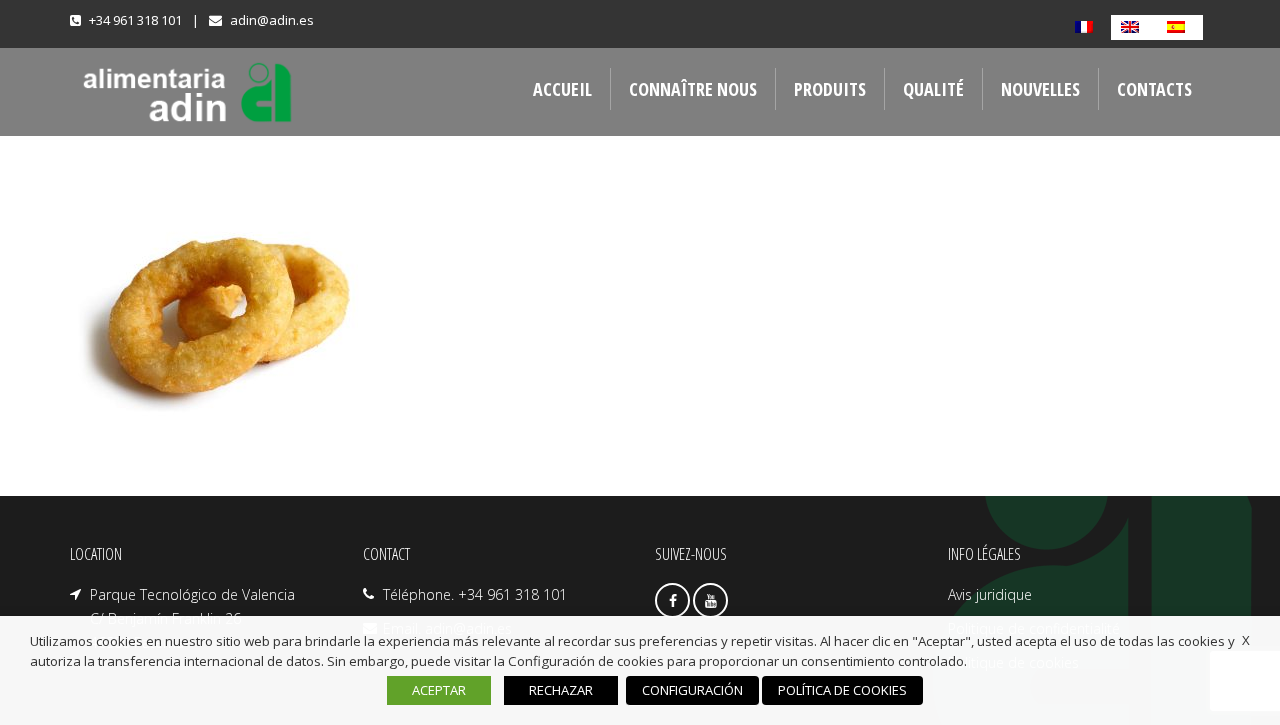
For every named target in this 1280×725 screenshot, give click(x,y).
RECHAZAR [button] (561, 690)
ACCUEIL (562, 89)
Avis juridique (990, 594)
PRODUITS (830, 89)
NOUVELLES (1040, 89)
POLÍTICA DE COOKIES (842, 690)
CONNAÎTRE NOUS (693, 89)
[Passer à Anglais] (1134, 27)
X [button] (1246, 640)
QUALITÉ (933, 89)
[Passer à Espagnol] (1180, 27)
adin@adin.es (272, 20)
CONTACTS (1154, 89)
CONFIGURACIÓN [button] (692, 690)
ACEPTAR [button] (439, 690)
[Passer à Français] (1088, 27)
